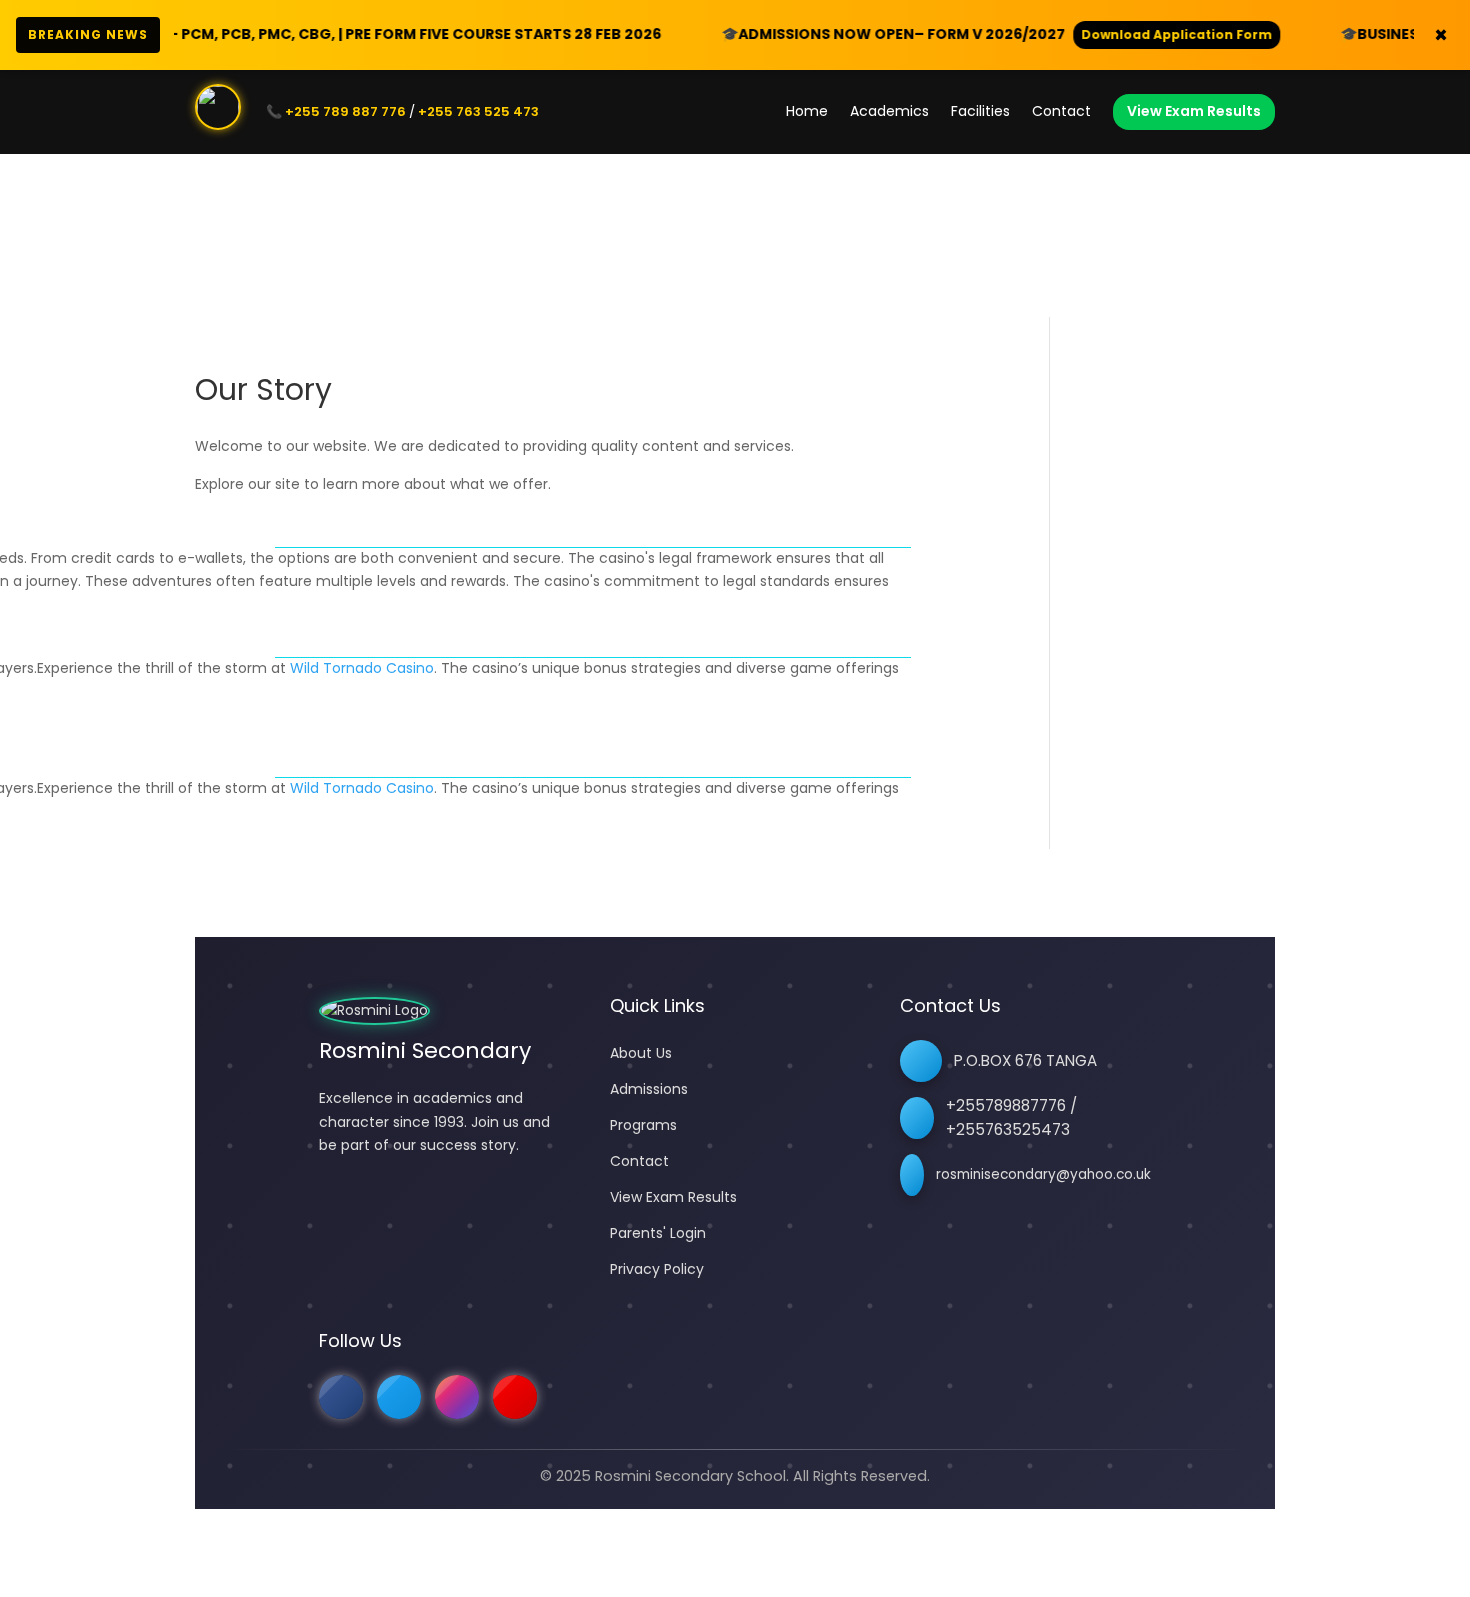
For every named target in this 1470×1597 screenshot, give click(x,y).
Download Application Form (1089, 34)
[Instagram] (457, 1397)
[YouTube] (515, 1397)
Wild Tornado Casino (362, 668)
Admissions (649, 1089)
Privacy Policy (657, 1269)
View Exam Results (1194, 111)
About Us (641, 1053)
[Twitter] (399, 1397)
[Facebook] (341, 1397)
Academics (889, 111)
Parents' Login (658, 1233)
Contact (1061, 111)
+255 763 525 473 (478, 111)
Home (807, 111)
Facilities (980, 111)
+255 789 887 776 (345, 111)
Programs (643, 1125)
